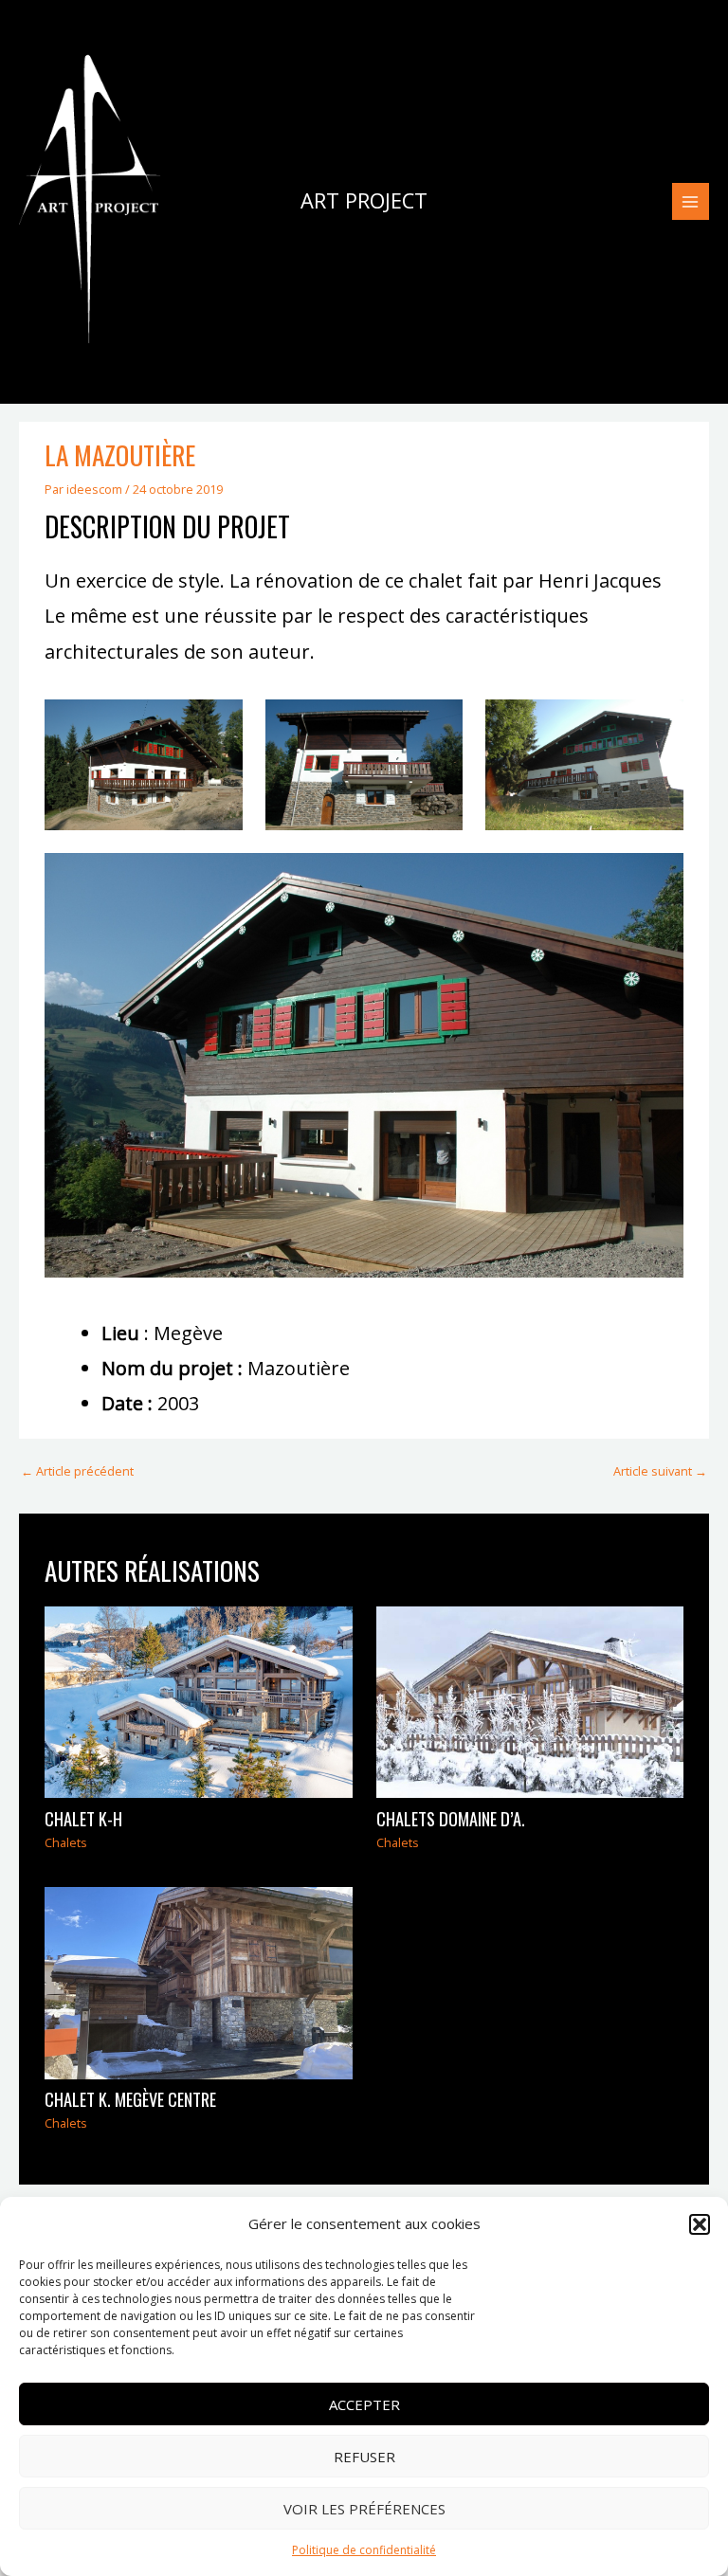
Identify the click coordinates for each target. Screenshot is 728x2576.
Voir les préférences (364, 2509)
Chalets (66, 1842)
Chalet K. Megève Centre (130, 2099)
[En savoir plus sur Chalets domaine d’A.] (530, 1700)
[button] (700, 2224)
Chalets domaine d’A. (451, 1818)
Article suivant (660, 1471)
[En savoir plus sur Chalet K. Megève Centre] (198, 1982)
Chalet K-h (83, 1818)
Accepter (364, 2404)
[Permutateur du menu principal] (691, 201)
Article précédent (77, 1471)
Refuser (364, 2457)
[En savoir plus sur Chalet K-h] (198, 1700)
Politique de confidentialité (364, 2550)
